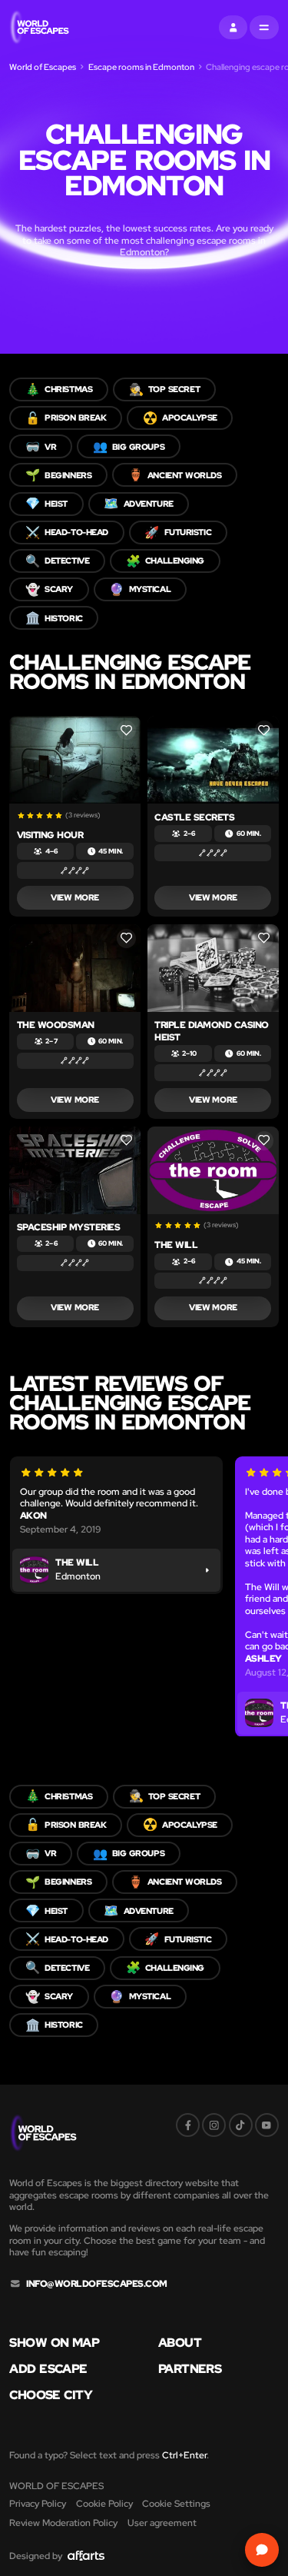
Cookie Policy (104, 2503)
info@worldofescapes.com (97, 2284)
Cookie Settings (176, 2503)
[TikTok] (241, 2125)
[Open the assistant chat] (262, 2549)
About (180, 2343)
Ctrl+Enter (184, 2455)
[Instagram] (214, 2125)
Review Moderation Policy (63, 2523)
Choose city (51, 2395)
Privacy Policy (38, 2503)
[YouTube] (267, 2125)
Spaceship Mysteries (68, 1227)
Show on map (54, 2343)
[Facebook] (188, 2125)
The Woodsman (56, 1025)
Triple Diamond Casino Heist (211, 1031)
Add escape (48, 2369)
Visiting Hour (50, 835)
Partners (190, 2369)
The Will (176, 1245)
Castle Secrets (194, 817)
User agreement (162, 2523)
